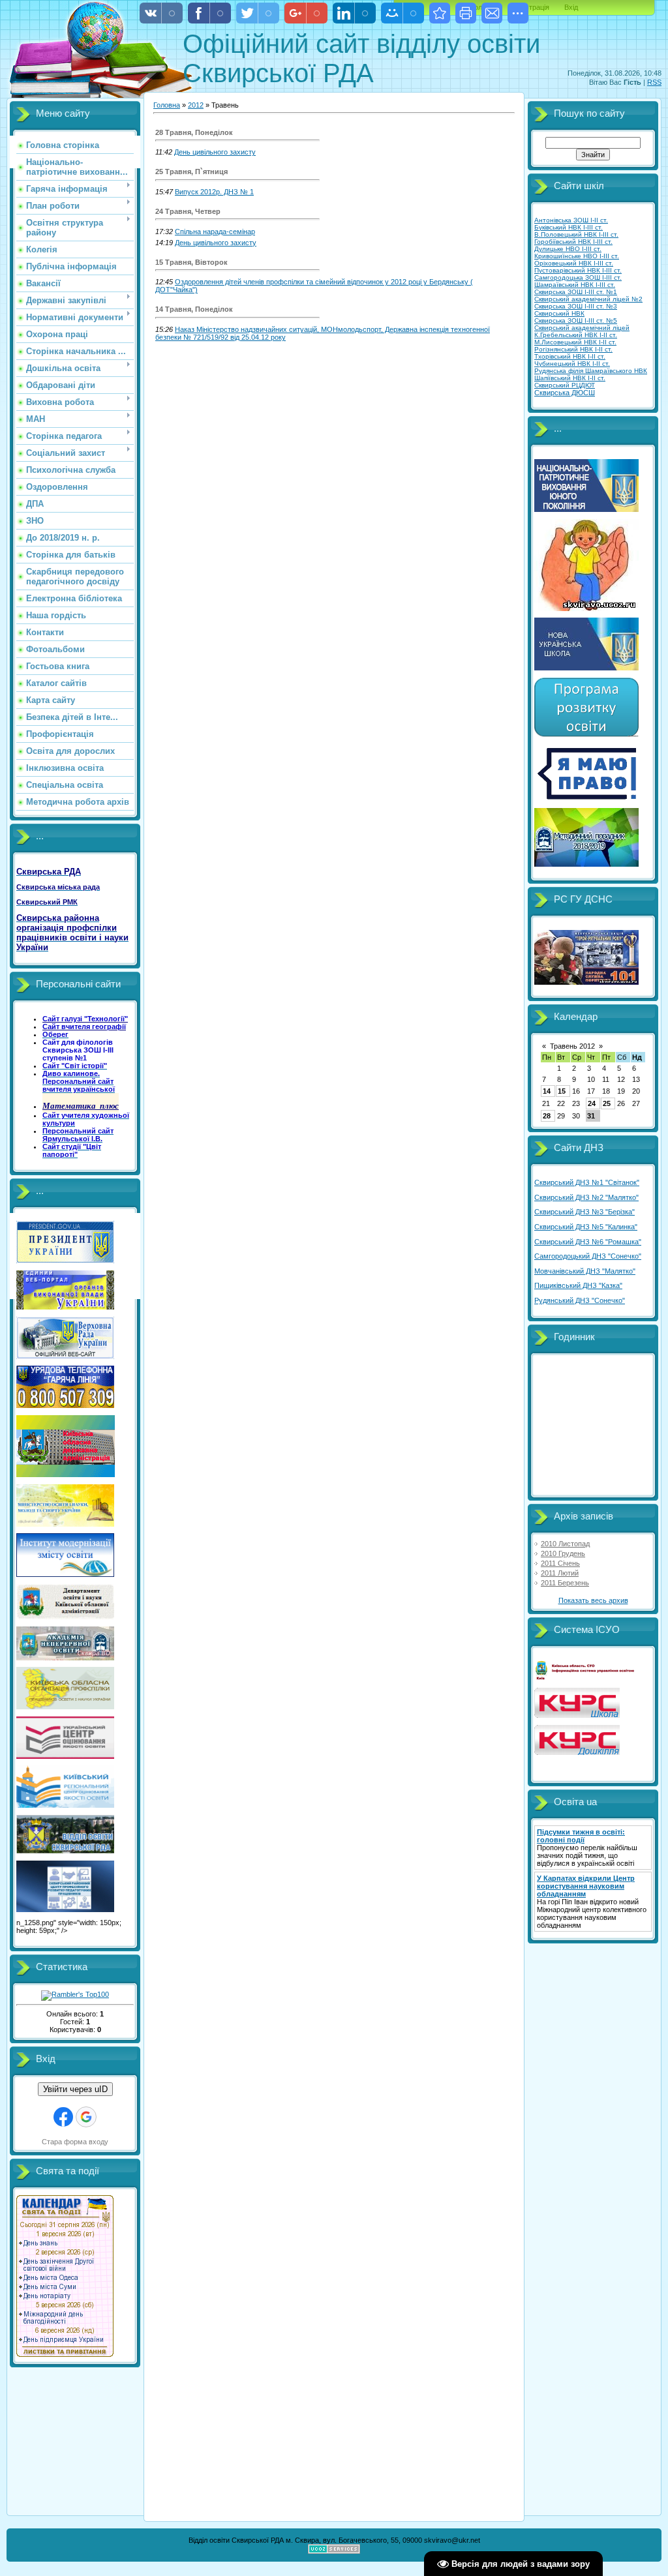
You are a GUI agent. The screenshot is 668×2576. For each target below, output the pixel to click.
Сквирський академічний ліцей (582, 328)
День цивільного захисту (215, 152)
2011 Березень (565, 1583)
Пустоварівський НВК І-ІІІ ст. (578, 270)
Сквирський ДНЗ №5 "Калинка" (586, 1227)
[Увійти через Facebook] (63, 2117)
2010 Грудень (563, 1553)
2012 (196, 105)
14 (547, 1091)
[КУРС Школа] (577, 1715)
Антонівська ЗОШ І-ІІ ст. (571, 220)
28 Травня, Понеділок (194, 132)
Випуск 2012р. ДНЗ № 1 (214, 192)
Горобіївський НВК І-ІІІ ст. (573, 242)
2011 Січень (560, 1563)
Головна (167, 105)
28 (547, 1116)
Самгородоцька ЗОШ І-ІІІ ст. (578, 277)
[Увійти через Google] (86, 2117)
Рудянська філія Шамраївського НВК (591, 371)
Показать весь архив (593, 1600)
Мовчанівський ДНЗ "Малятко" (585, 1271)
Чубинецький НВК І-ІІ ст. (572, 364)
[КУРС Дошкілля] (577, 1752)
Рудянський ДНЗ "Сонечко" (580, 1300)
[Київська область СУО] (586, 1678)
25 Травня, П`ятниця (191, 172)
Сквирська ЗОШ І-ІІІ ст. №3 (576, 306)
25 (607, 1103)
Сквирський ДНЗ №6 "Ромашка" (588, 1242)
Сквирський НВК (559, 313)
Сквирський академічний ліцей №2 (588, 299)
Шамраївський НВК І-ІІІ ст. (575, 285)
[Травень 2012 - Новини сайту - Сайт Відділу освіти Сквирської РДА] (440, 13)
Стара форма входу (75, 2142)
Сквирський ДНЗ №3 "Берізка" (584, 1212)
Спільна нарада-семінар (215, 232)
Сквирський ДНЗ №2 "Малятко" (586, 1197)
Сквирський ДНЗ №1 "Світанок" (587, 1182)
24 (592, 1103)
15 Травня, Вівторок (191, 262)
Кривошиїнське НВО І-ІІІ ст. (577, 256)
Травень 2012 (572, 1046)
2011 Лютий (560, 1573)
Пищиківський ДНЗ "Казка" (578, 1285)
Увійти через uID (75, 2089)
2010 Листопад (565, 1544)
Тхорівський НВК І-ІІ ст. (570, 356)
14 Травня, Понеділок (194, 309)
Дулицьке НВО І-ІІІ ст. (568, 249)
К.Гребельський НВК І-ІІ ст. (576, 335)
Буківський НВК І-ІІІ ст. (569, 227)
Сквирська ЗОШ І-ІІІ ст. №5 (576, 321)
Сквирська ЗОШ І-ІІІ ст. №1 (576, 292)
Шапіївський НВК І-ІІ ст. (570, 378)
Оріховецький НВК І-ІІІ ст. (574, 263)
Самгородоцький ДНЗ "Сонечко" (588, 1256)
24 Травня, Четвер (188, 211)
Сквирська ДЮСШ (565, 393)
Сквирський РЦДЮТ (565, 385)
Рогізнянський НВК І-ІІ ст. (573, 349)
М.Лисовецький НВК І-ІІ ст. (575, 342)
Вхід (571, 7)
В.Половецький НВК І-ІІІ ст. (576, 234)
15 (562, 1091)
